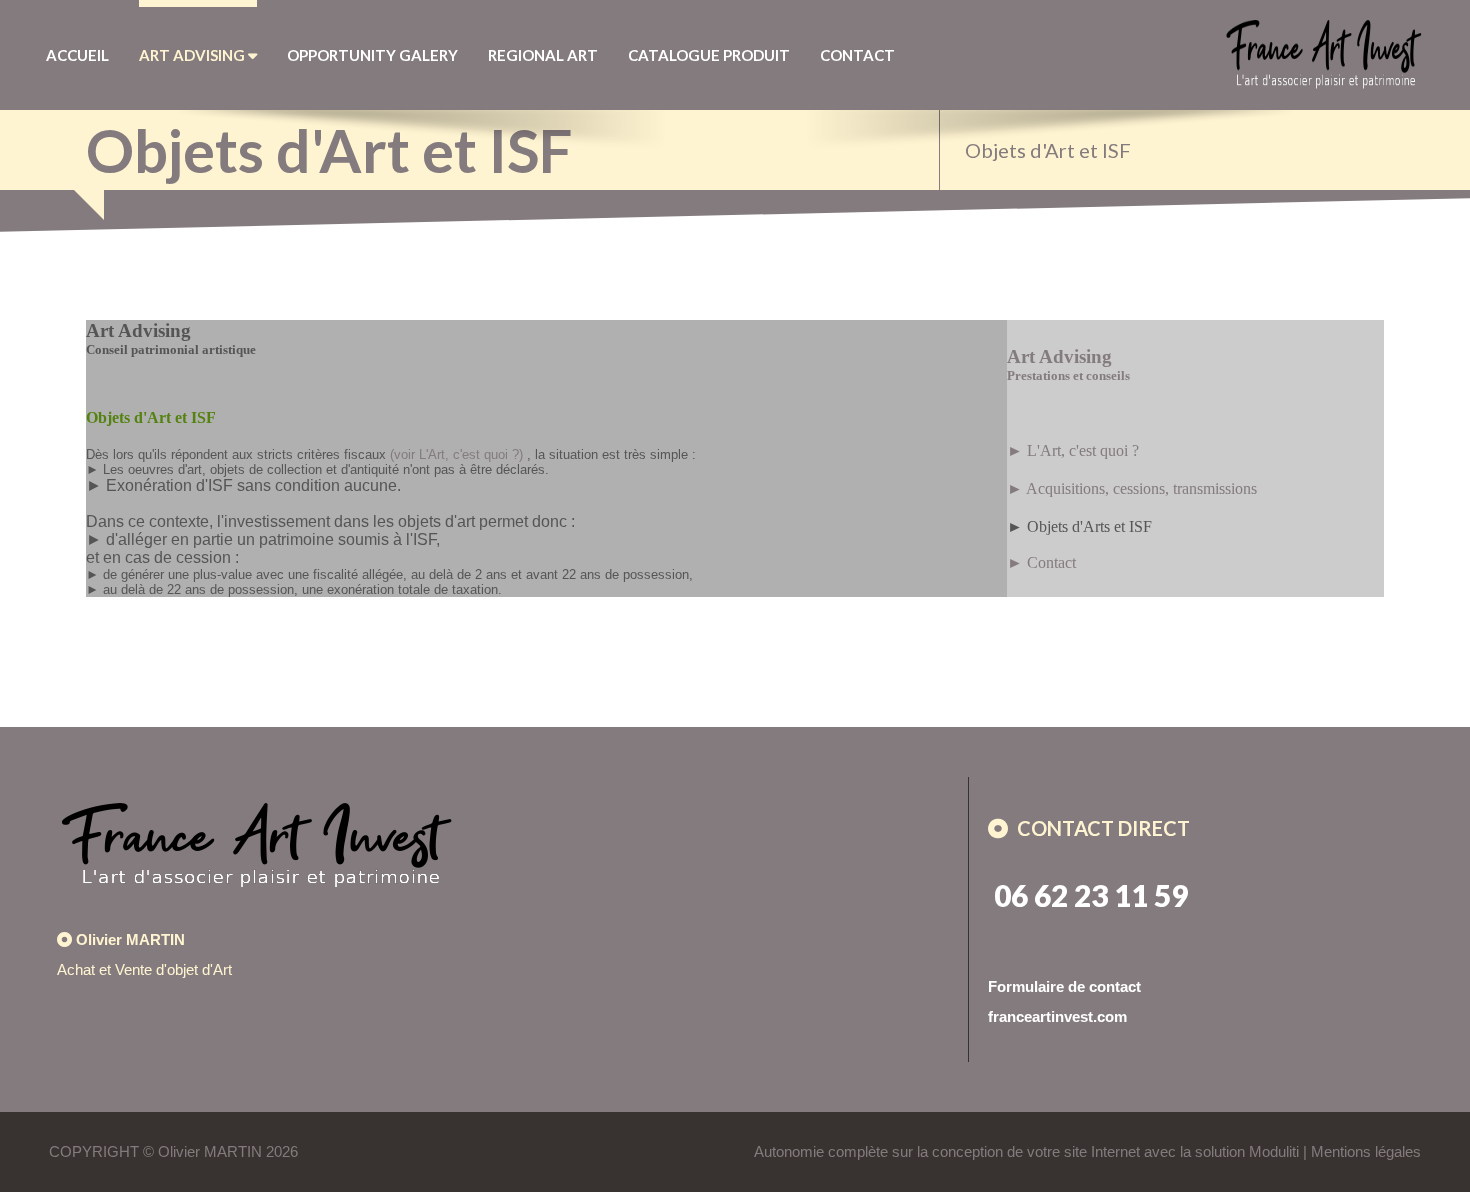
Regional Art (543, 55)
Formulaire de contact (1064, 986)
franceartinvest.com (1057, 1016)
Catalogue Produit (709, 55)
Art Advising (193, 55)
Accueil (77, 55)
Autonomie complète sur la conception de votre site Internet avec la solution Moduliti (1026, 1151)
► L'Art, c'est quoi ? (1073, 450)
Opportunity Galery (372, 55)
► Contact (1041, 562)
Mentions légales (1366, 1151)
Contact (857, 55)
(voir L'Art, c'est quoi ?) (456, 454)
